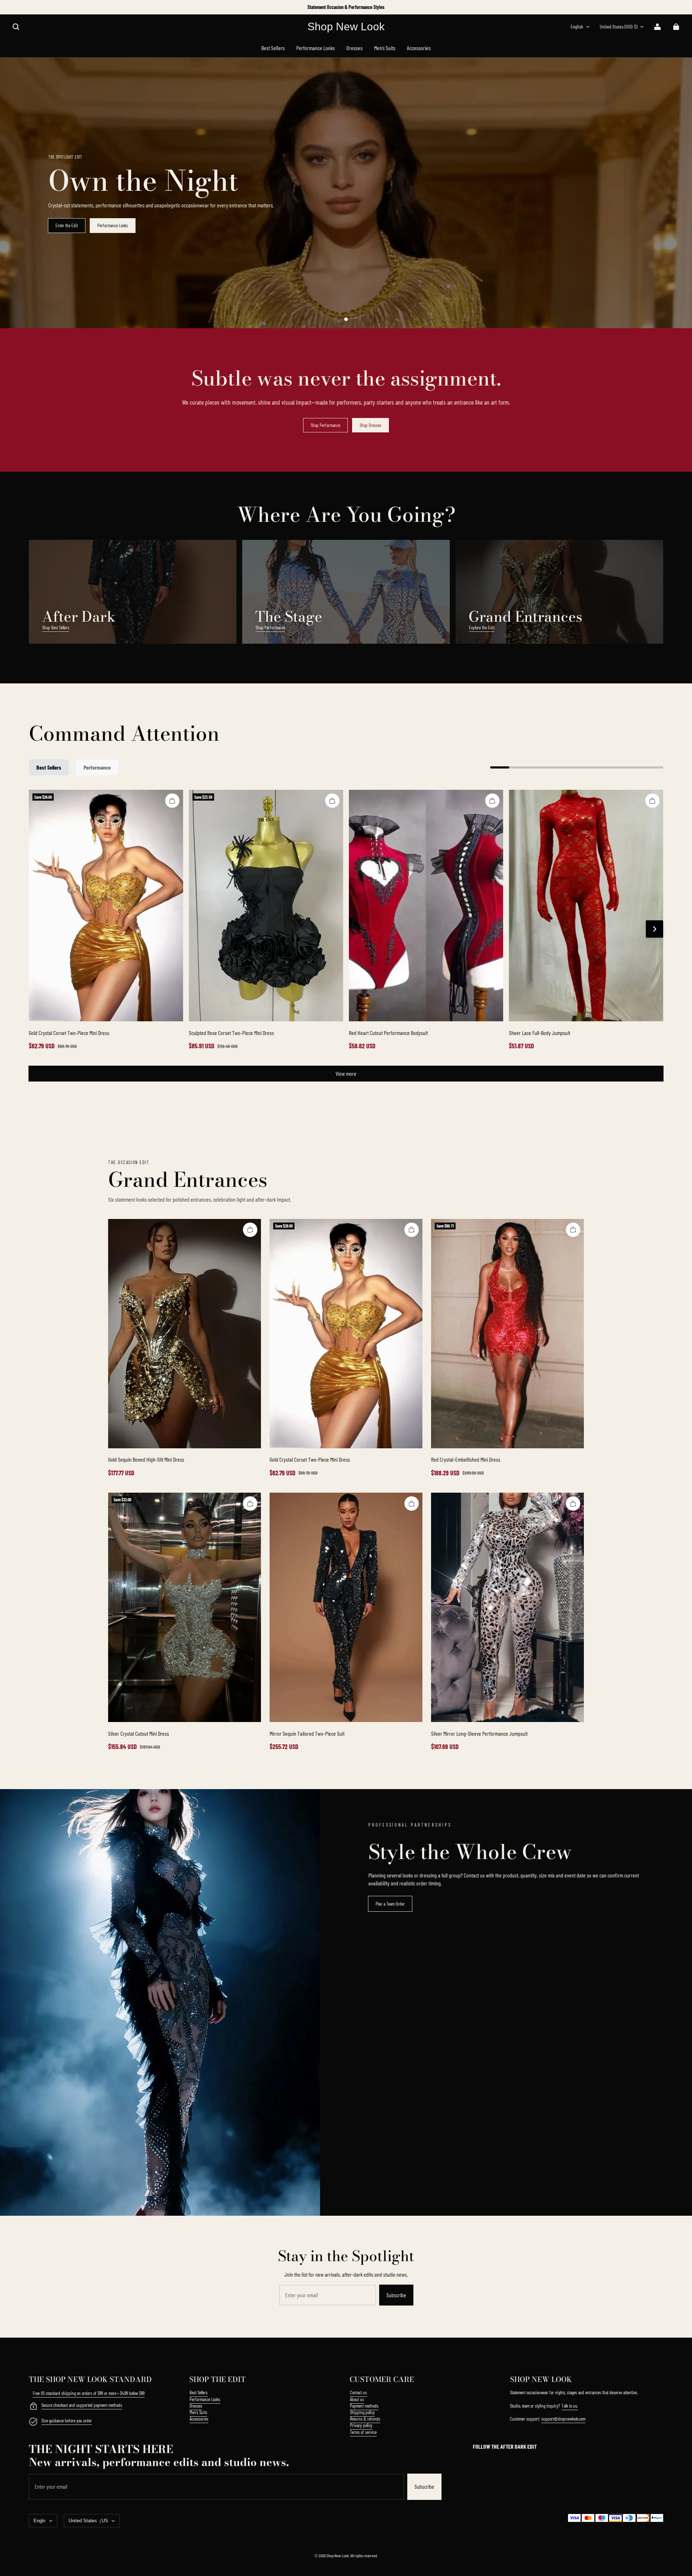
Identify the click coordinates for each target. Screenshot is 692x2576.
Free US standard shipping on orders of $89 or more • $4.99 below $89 (89, 2393)
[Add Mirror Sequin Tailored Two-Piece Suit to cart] (412, 1503)
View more (346, 1073)
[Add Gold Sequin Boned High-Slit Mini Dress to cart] (250, 1230)
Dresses (196, 2406)
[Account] (657, 27)
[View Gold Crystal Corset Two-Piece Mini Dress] (106, 906)
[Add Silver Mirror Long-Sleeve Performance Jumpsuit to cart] (573, 1503)
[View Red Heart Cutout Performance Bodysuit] (426, 906)
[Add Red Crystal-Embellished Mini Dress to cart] (573, 1230)
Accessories (199, 2419)
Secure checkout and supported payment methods (82, 2405)
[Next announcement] (663, 7)
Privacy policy (361, 2425)
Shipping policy (362, 2412)
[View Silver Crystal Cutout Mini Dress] (185, 1607)
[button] (16, 27)
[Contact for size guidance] (33, 2422)
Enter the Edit (67, 225)
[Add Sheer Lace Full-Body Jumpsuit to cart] (652, 801)
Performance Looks (113, 225)
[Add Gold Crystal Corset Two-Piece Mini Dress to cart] (172, 801)
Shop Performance (325, 425)
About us (357, 2399)
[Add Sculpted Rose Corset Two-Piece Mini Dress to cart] (332, 801)
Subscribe (396, 2295)
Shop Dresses (371, 425)
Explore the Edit (482, 628)
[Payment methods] (33, 2407)
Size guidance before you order (67, 2421)
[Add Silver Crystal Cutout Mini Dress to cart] (250, 1503)
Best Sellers (199, 2392)
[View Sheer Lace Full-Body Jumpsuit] (586, 906)
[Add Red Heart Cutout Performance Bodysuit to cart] (492, 801)
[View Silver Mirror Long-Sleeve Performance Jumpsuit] (507, 1607)
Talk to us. (570, 2406)
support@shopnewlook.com (563, 2419)
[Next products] (655, 929)
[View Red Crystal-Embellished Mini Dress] (507, 1334)
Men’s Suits (198, 2412)
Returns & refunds (365, 2419)
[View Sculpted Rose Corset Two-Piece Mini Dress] (266, 906)
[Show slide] (346, 319)
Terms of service (363, 2432)
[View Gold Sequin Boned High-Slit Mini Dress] (185, 1334)
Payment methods (364, 2406)
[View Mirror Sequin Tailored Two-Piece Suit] (346, 1607)
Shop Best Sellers (56, 628)
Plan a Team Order (390, 1904)
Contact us (358, 2392)
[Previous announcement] (30, 7)
